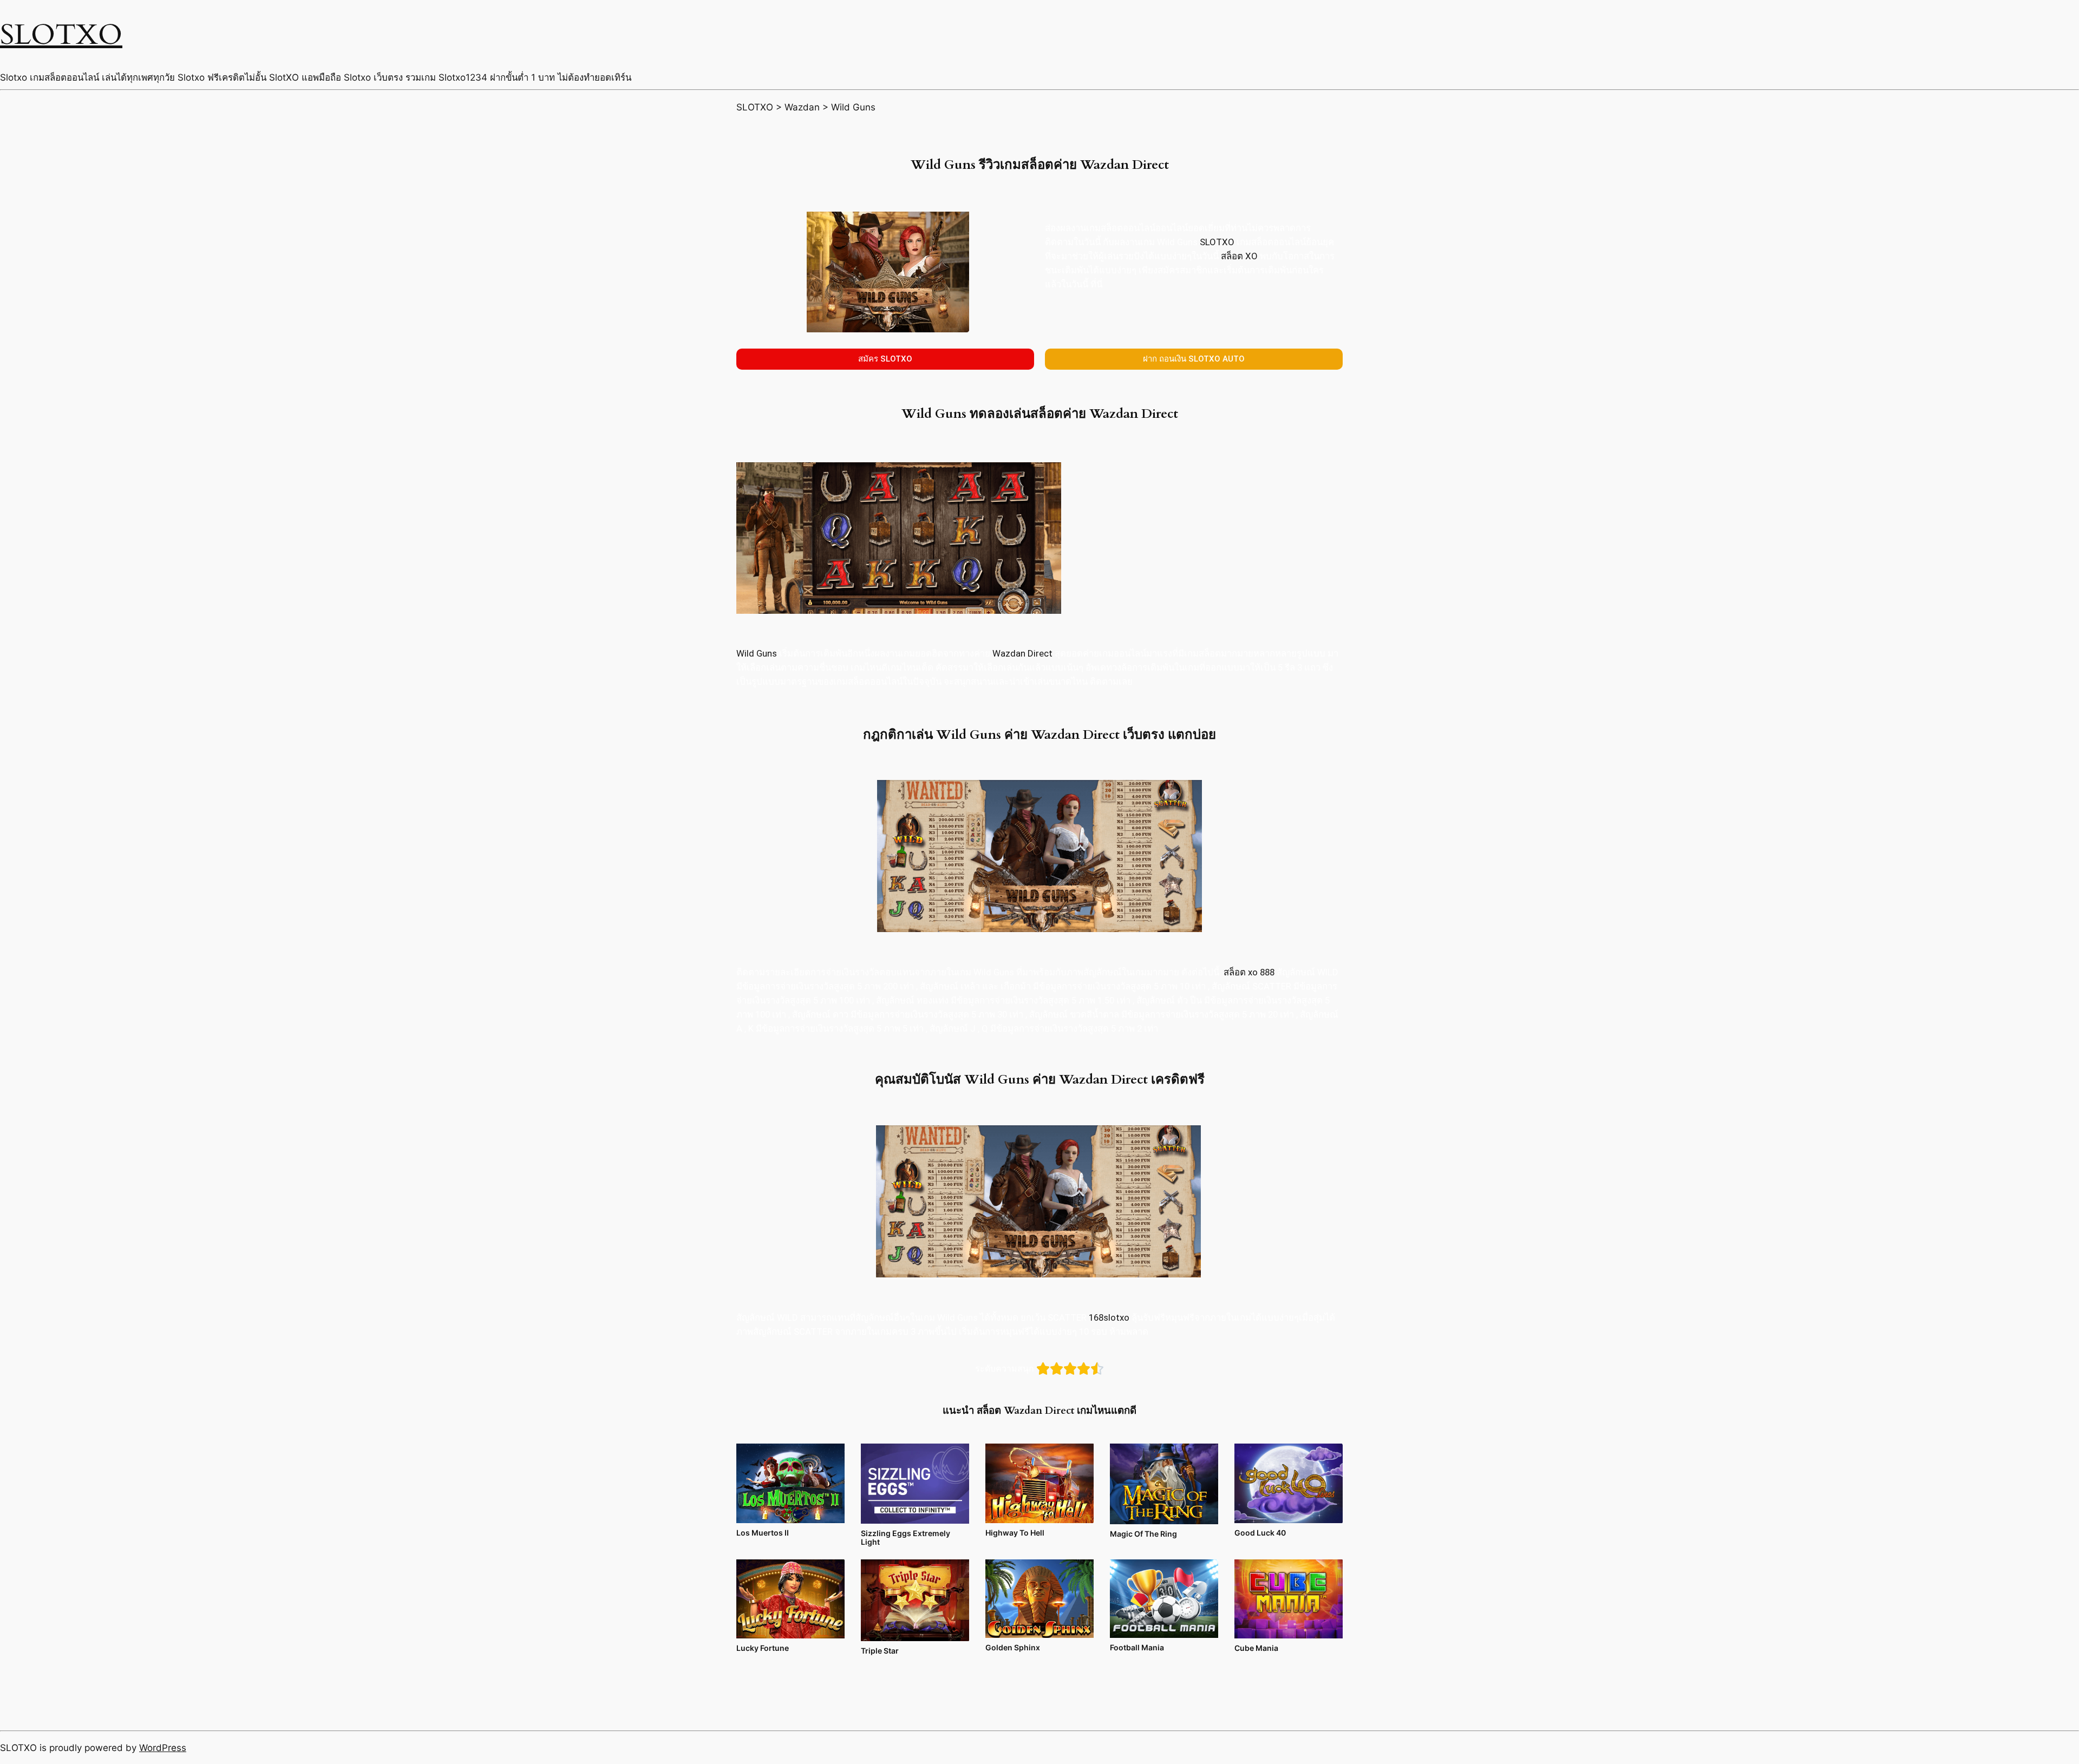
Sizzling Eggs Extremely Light (906, 1537)
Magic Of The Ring (1143, 1534)
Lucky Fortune (763, 1648)
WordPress (163, 1748)
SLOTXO (61, 35)
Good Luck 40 (1260, 1533)
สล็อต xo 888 (1249, 972)
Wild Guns (757, 653)
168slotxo (1109, 1317)
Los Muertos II (763, 1533)
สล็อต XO (1239, 256)
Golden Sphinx (1013, 1647)
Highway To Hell (1015, 1533)
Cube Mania (1256, 1648)
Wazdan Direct (1024, 653)
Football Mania (1137, 1647)
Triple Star (880, 1651)
